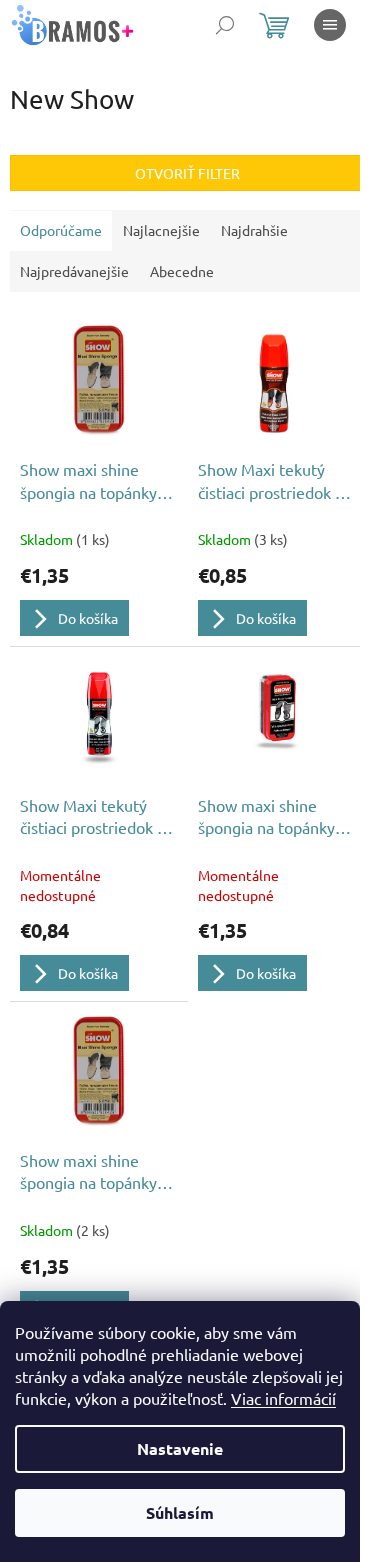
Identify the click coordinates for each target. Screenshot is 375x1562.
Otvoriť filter (187, 173)
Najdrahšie (254, 230)
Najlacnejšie (161, 230)
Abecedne (182, 271)
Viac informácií (283, 1398)
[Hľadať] (225, 25)
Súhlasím (180, 1512)
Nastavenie (180, 1448)
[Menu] (330, 25)
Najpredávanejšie (74, 271)
